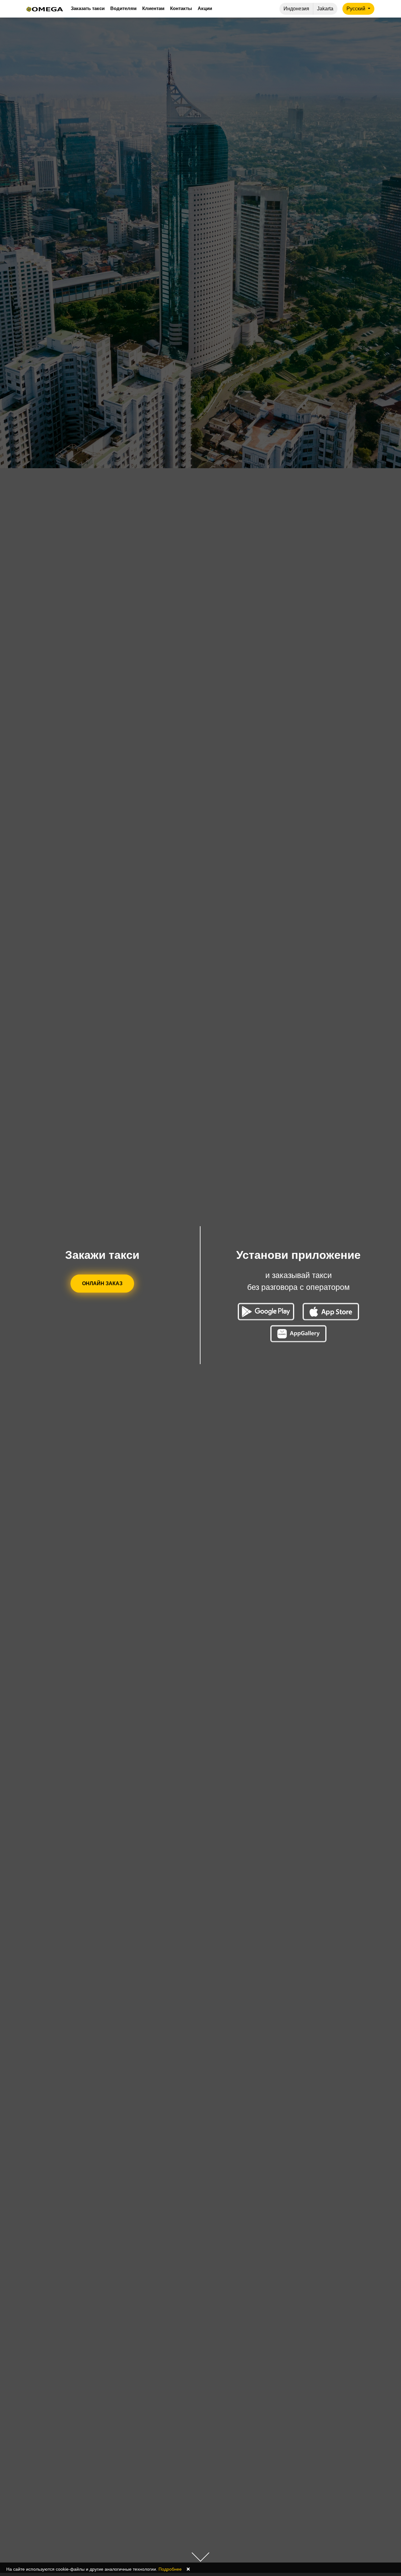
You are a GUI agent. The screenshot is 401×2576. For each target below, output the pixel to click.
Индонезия (296, 9)
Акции (205, 8)
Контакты (181, 8)
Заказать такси (88, 8)
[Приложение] (299, 1334)
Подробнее (170, 2569)
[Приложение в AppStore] (331, 1312)
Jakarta (325, 9)
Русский (357, 9)
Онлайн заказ (102, 1283)
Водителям (123, 8)
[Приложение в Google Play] (266, 1312)
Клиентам (153, 8)
